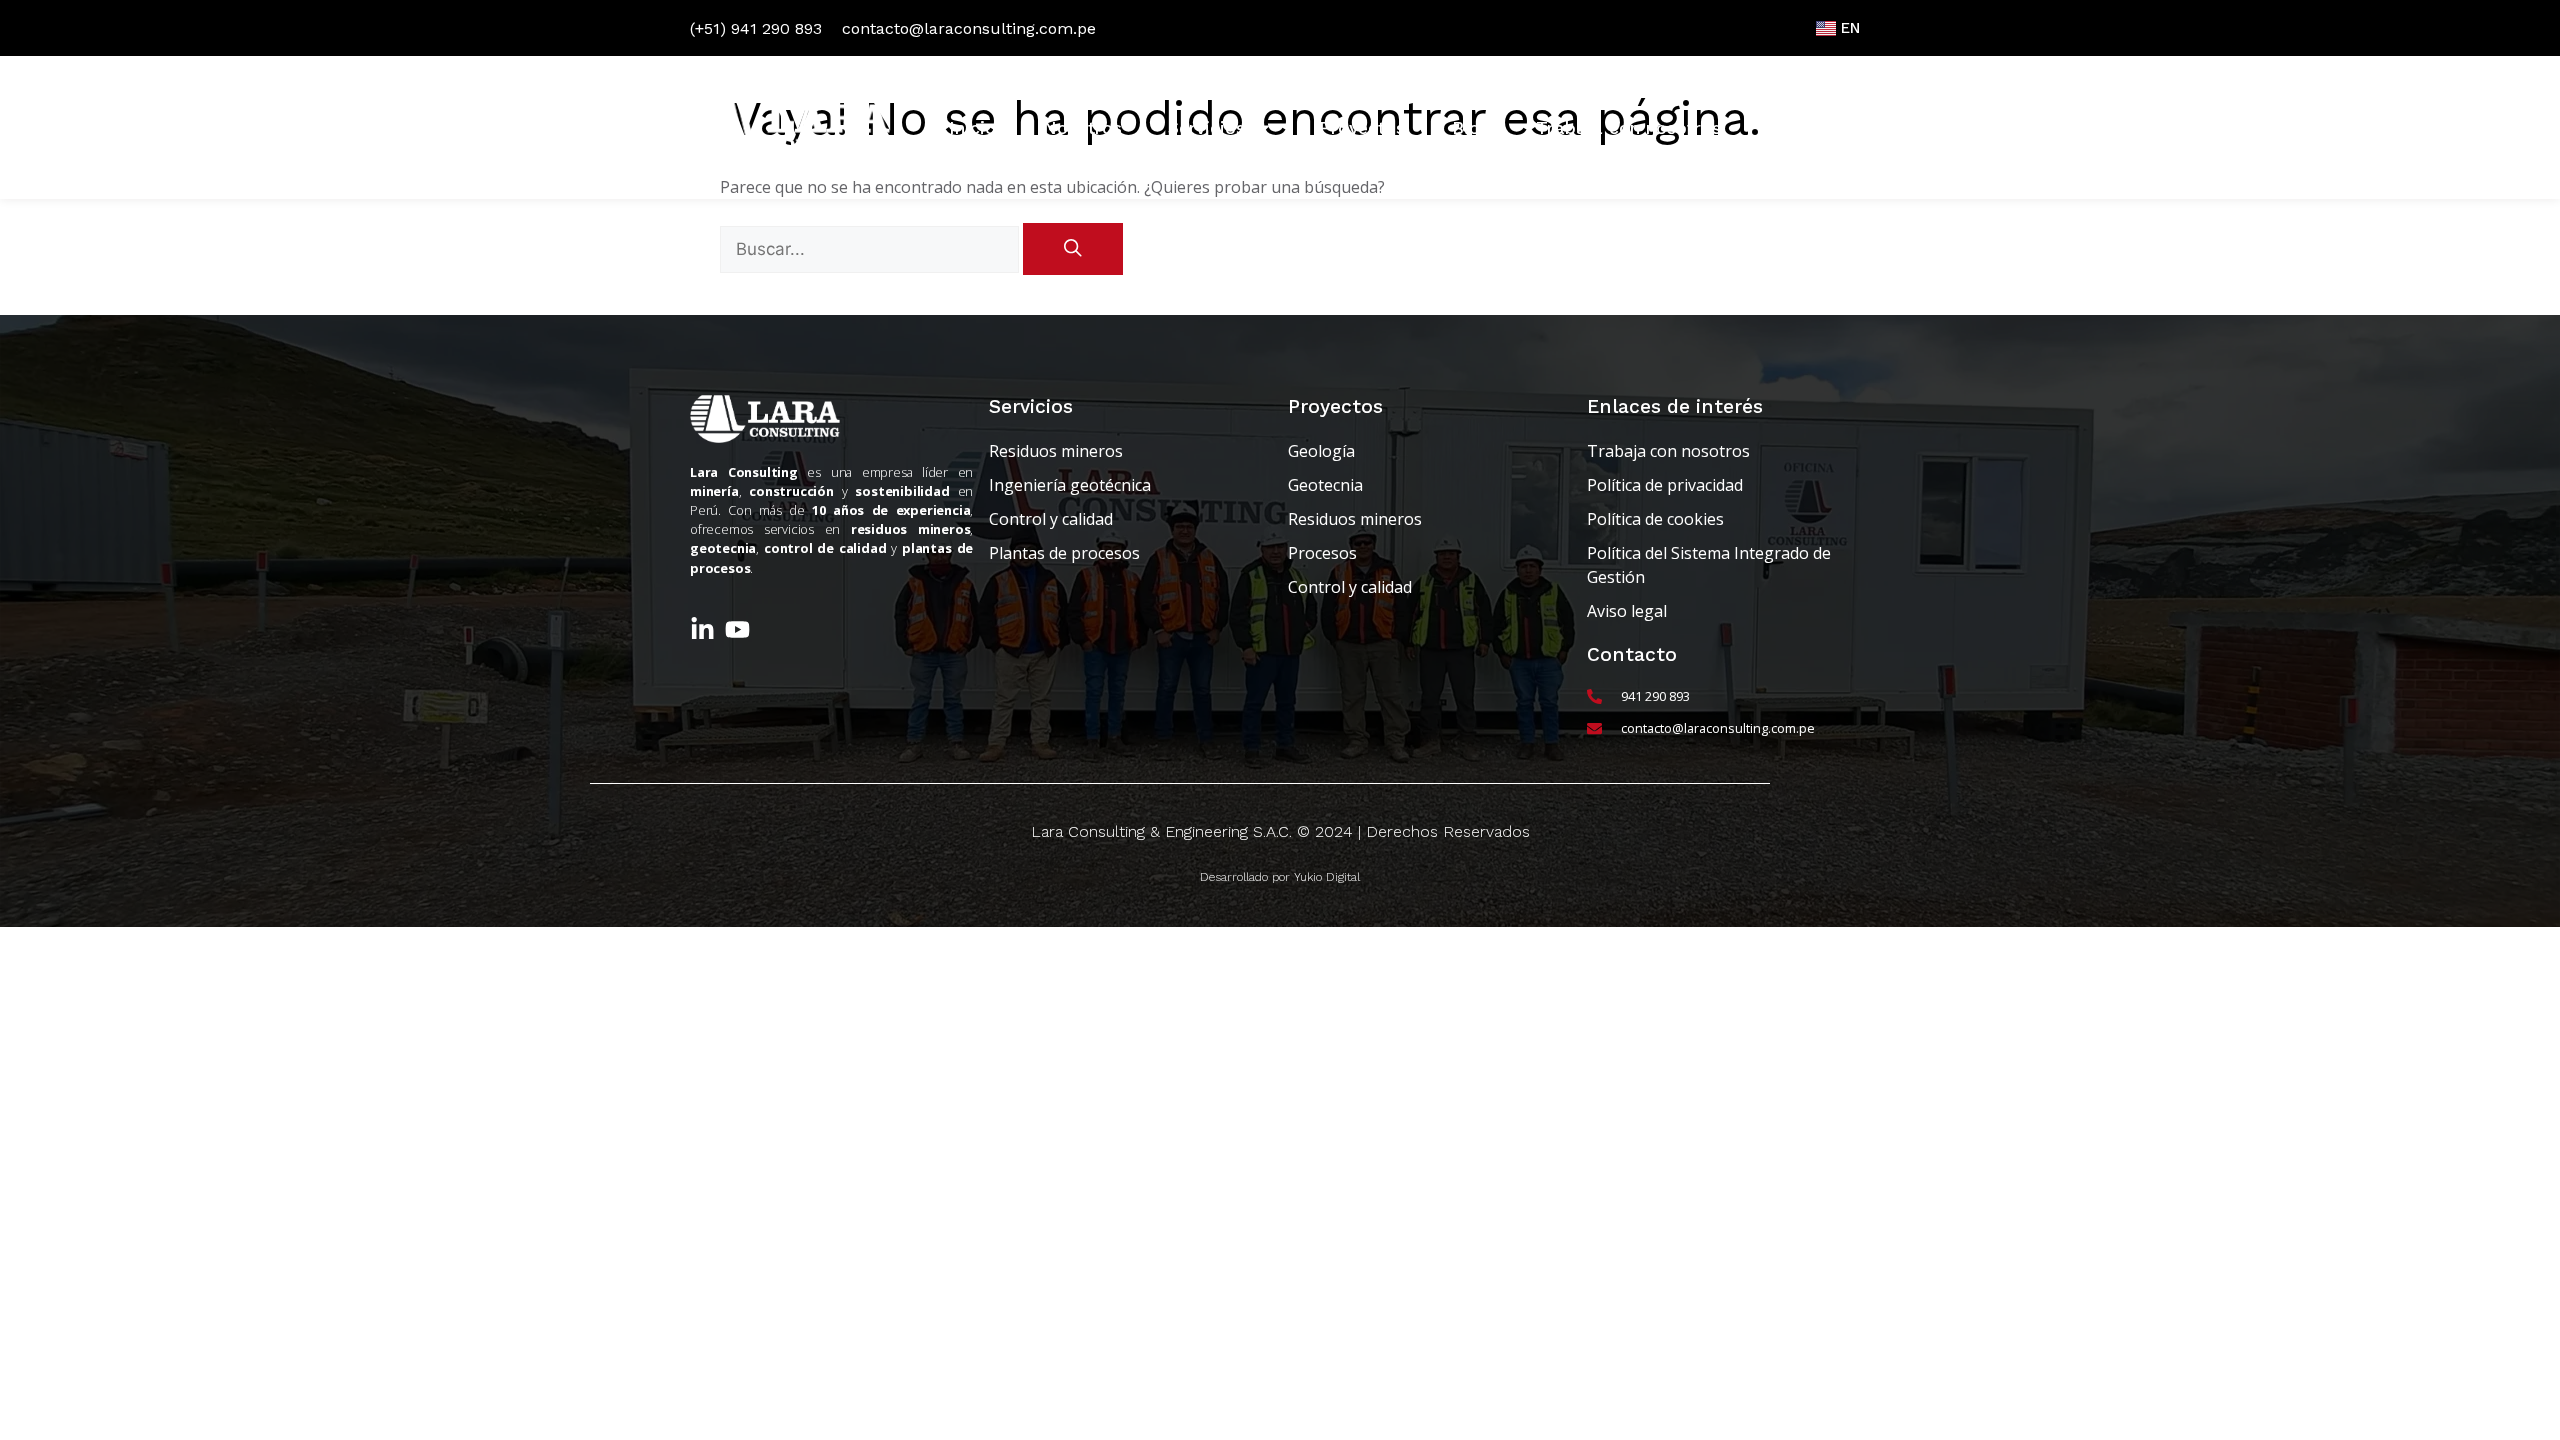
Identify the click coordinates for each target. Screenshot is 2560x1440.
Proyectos (1362, 128)
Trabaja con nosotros (1628, 128)
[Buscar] (1073, 249)
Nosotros (1082, 128)
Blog (1471, 128)
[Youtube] (737, 629)
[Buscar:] (871, 249)
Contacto (1807, 128)
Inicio (972, 128)
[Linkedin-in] (702, 629)
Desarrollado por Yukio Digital (1280, 877)
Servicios (1206, 128)
